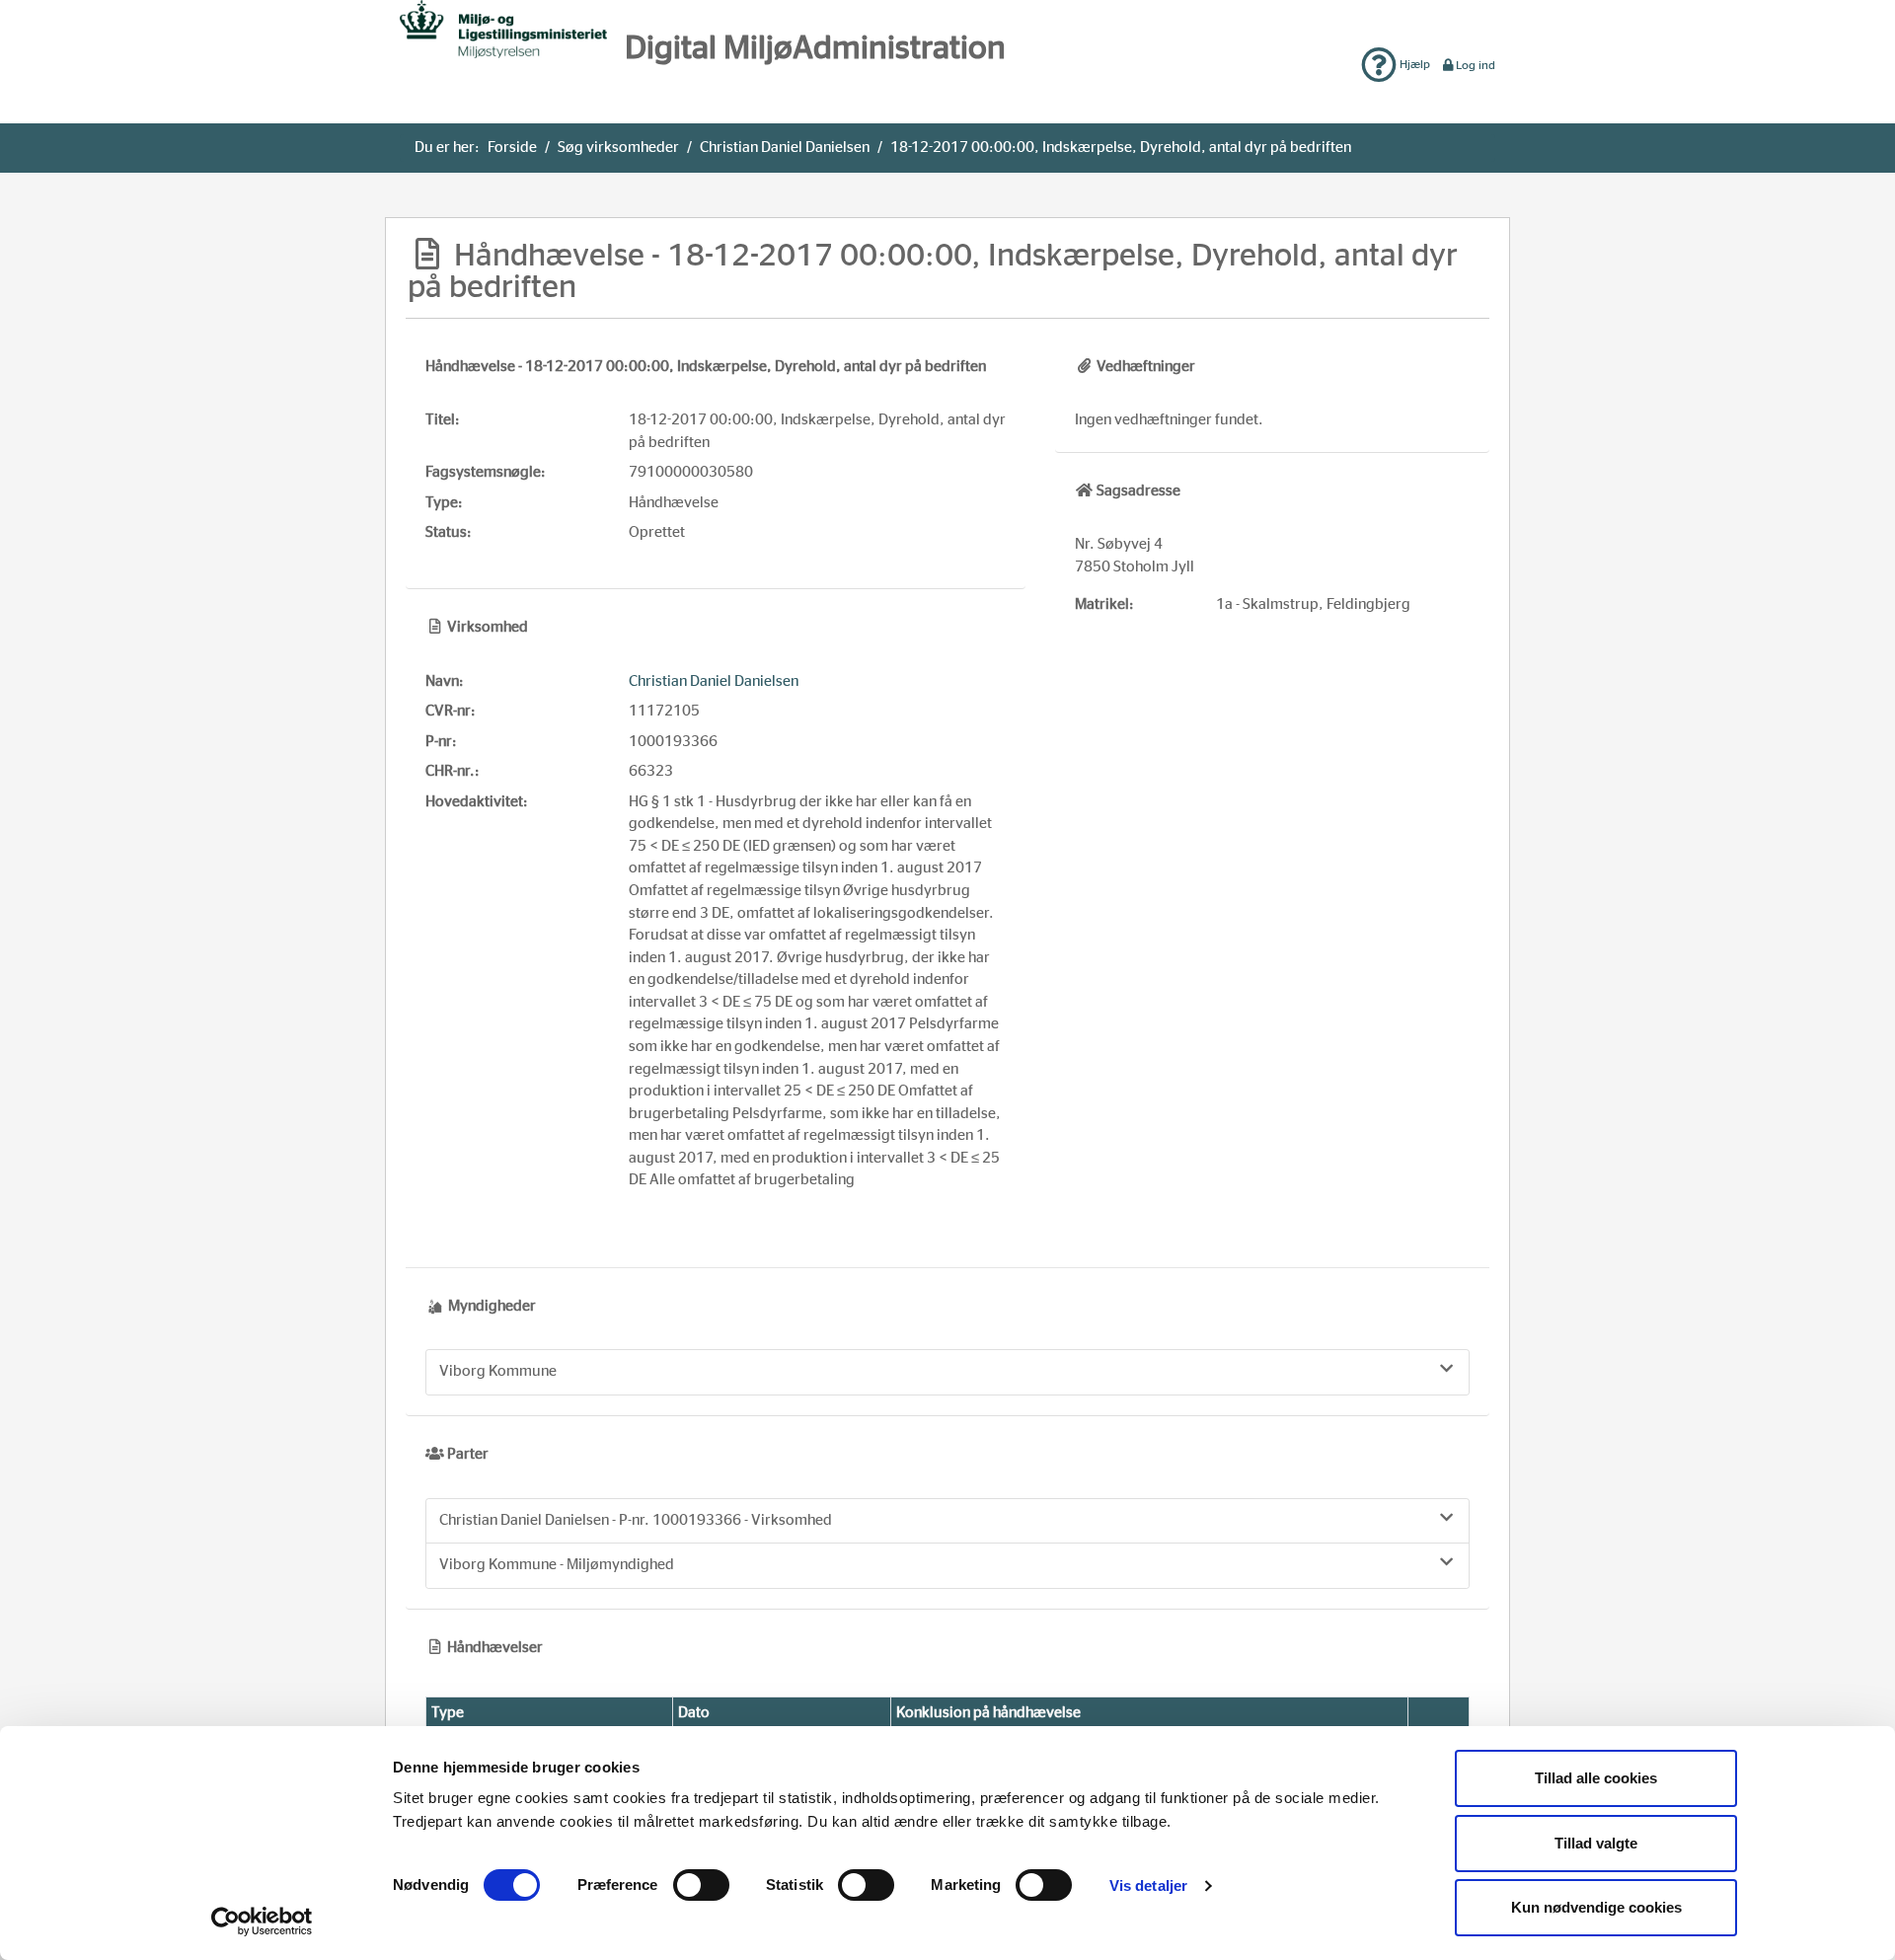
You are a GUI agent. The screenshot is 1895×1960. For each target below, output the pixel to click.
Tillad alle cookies (1596, 1778)
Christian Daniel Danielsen (785, 148)
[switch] (701, 1885)
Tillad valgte (1596, 1843)
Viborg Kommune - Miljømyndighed (557, 1565)
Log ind (1476, 65)
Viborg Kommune (498, 1371)
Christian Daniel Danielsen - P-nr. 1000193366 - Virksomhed (636, 1520)
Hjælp (1413, 64)
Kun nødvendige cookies (1596, 1907)
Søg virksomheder (618, 148)
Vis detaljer (1148, 1885)
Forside (512, 148)
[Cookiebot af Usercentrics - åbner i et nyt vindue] (262, 1922)
